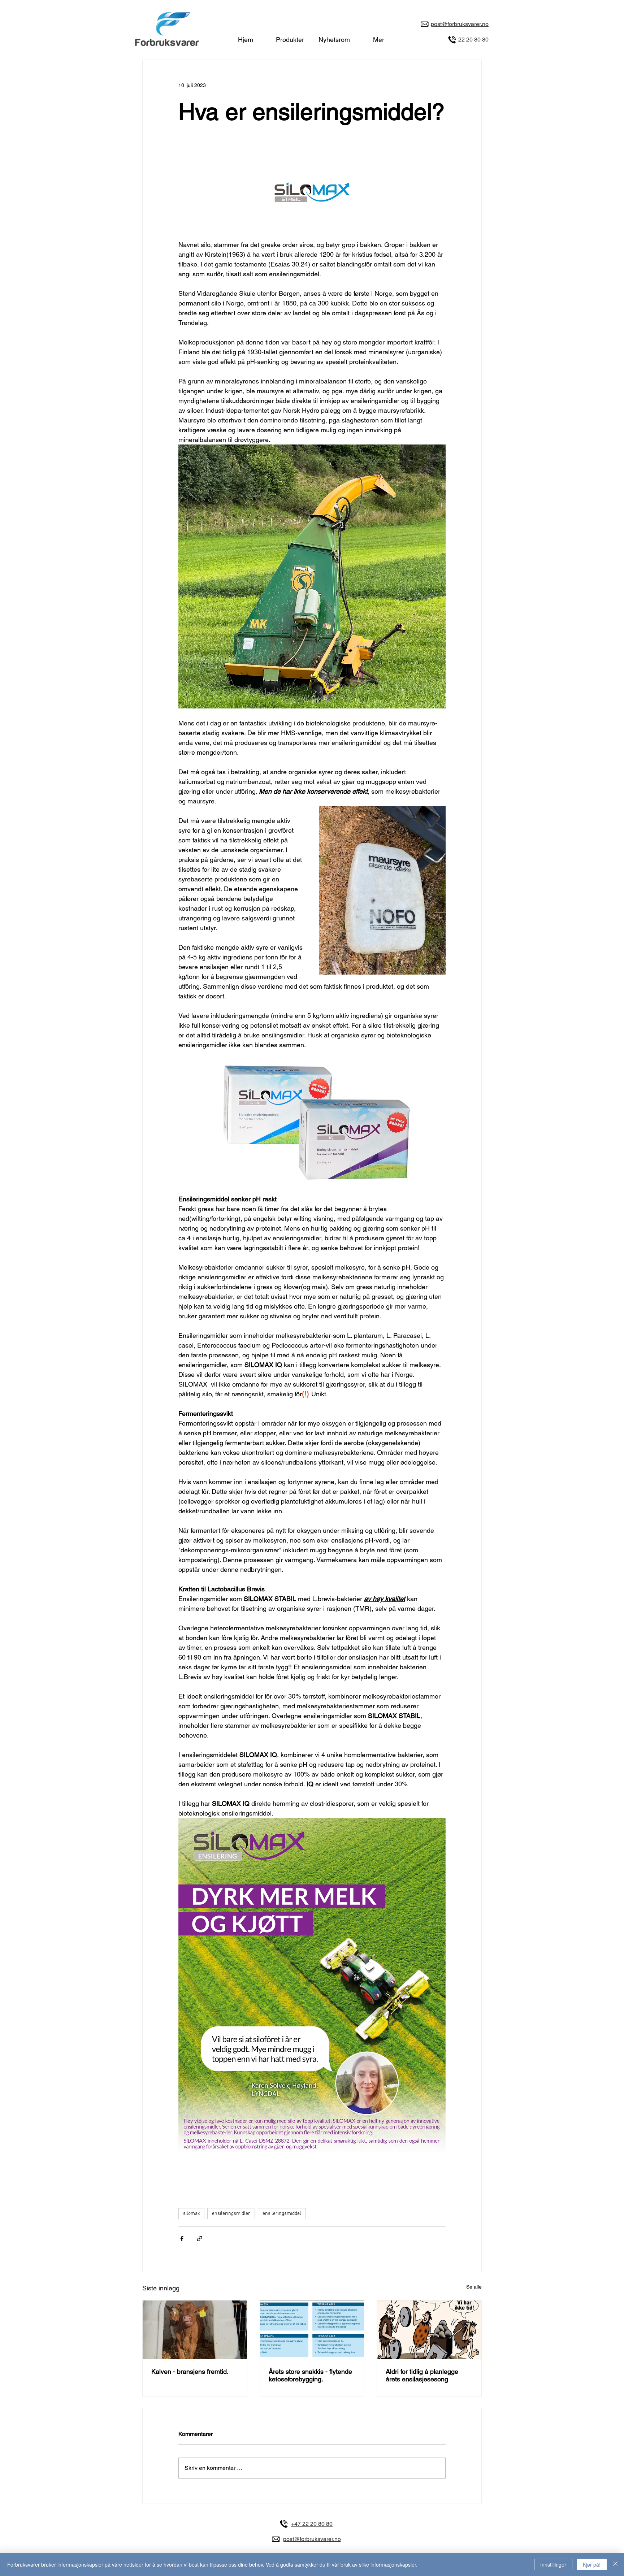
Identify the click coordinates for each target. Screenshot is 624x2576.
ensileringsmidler (231, 2214)
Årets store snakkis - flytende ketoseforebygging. (310, 2375)
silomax (191, 2214)
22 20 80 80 (473, 40)
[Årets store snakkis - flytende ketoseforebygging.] (312, 2330)
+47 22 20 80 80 (312, 2524)
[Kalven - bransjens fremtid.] (195, 2330)
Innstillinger (553, 2564)
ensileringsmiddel (282, 2214)
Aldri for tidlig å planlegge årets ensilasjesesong (422, 2375)
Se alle (474, 2287)
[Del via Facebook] (182, 2239)
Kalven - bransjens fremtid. (190, 2371)
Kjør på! (592, 2564)
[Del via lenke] (200, 2239)
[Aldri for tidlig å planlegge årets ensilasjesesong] (429, 2330)
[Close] (615, 2564)
